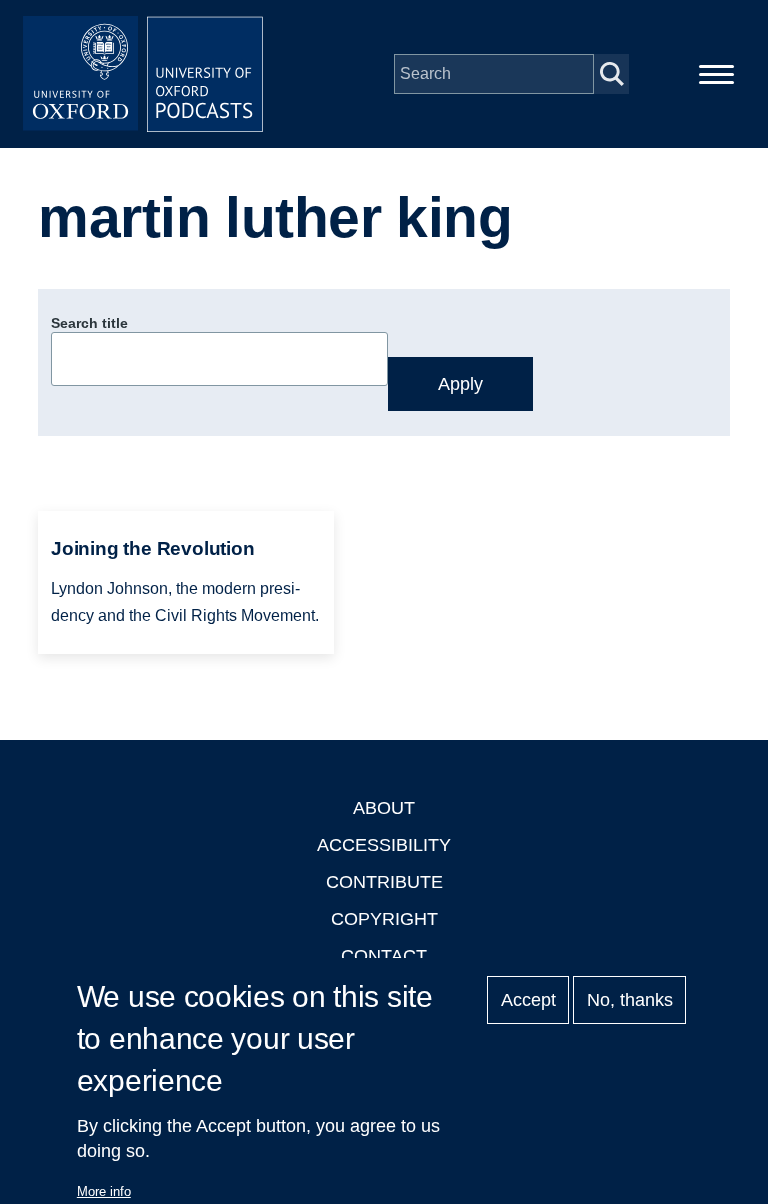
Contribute (384, 882)
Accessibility (384, 845)
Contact (384, 956)
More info (104, 1191)
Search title (89, 323)
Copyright (384, 919)
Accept (528, 1000)
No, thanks (630, 1000)
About (384, 808)
